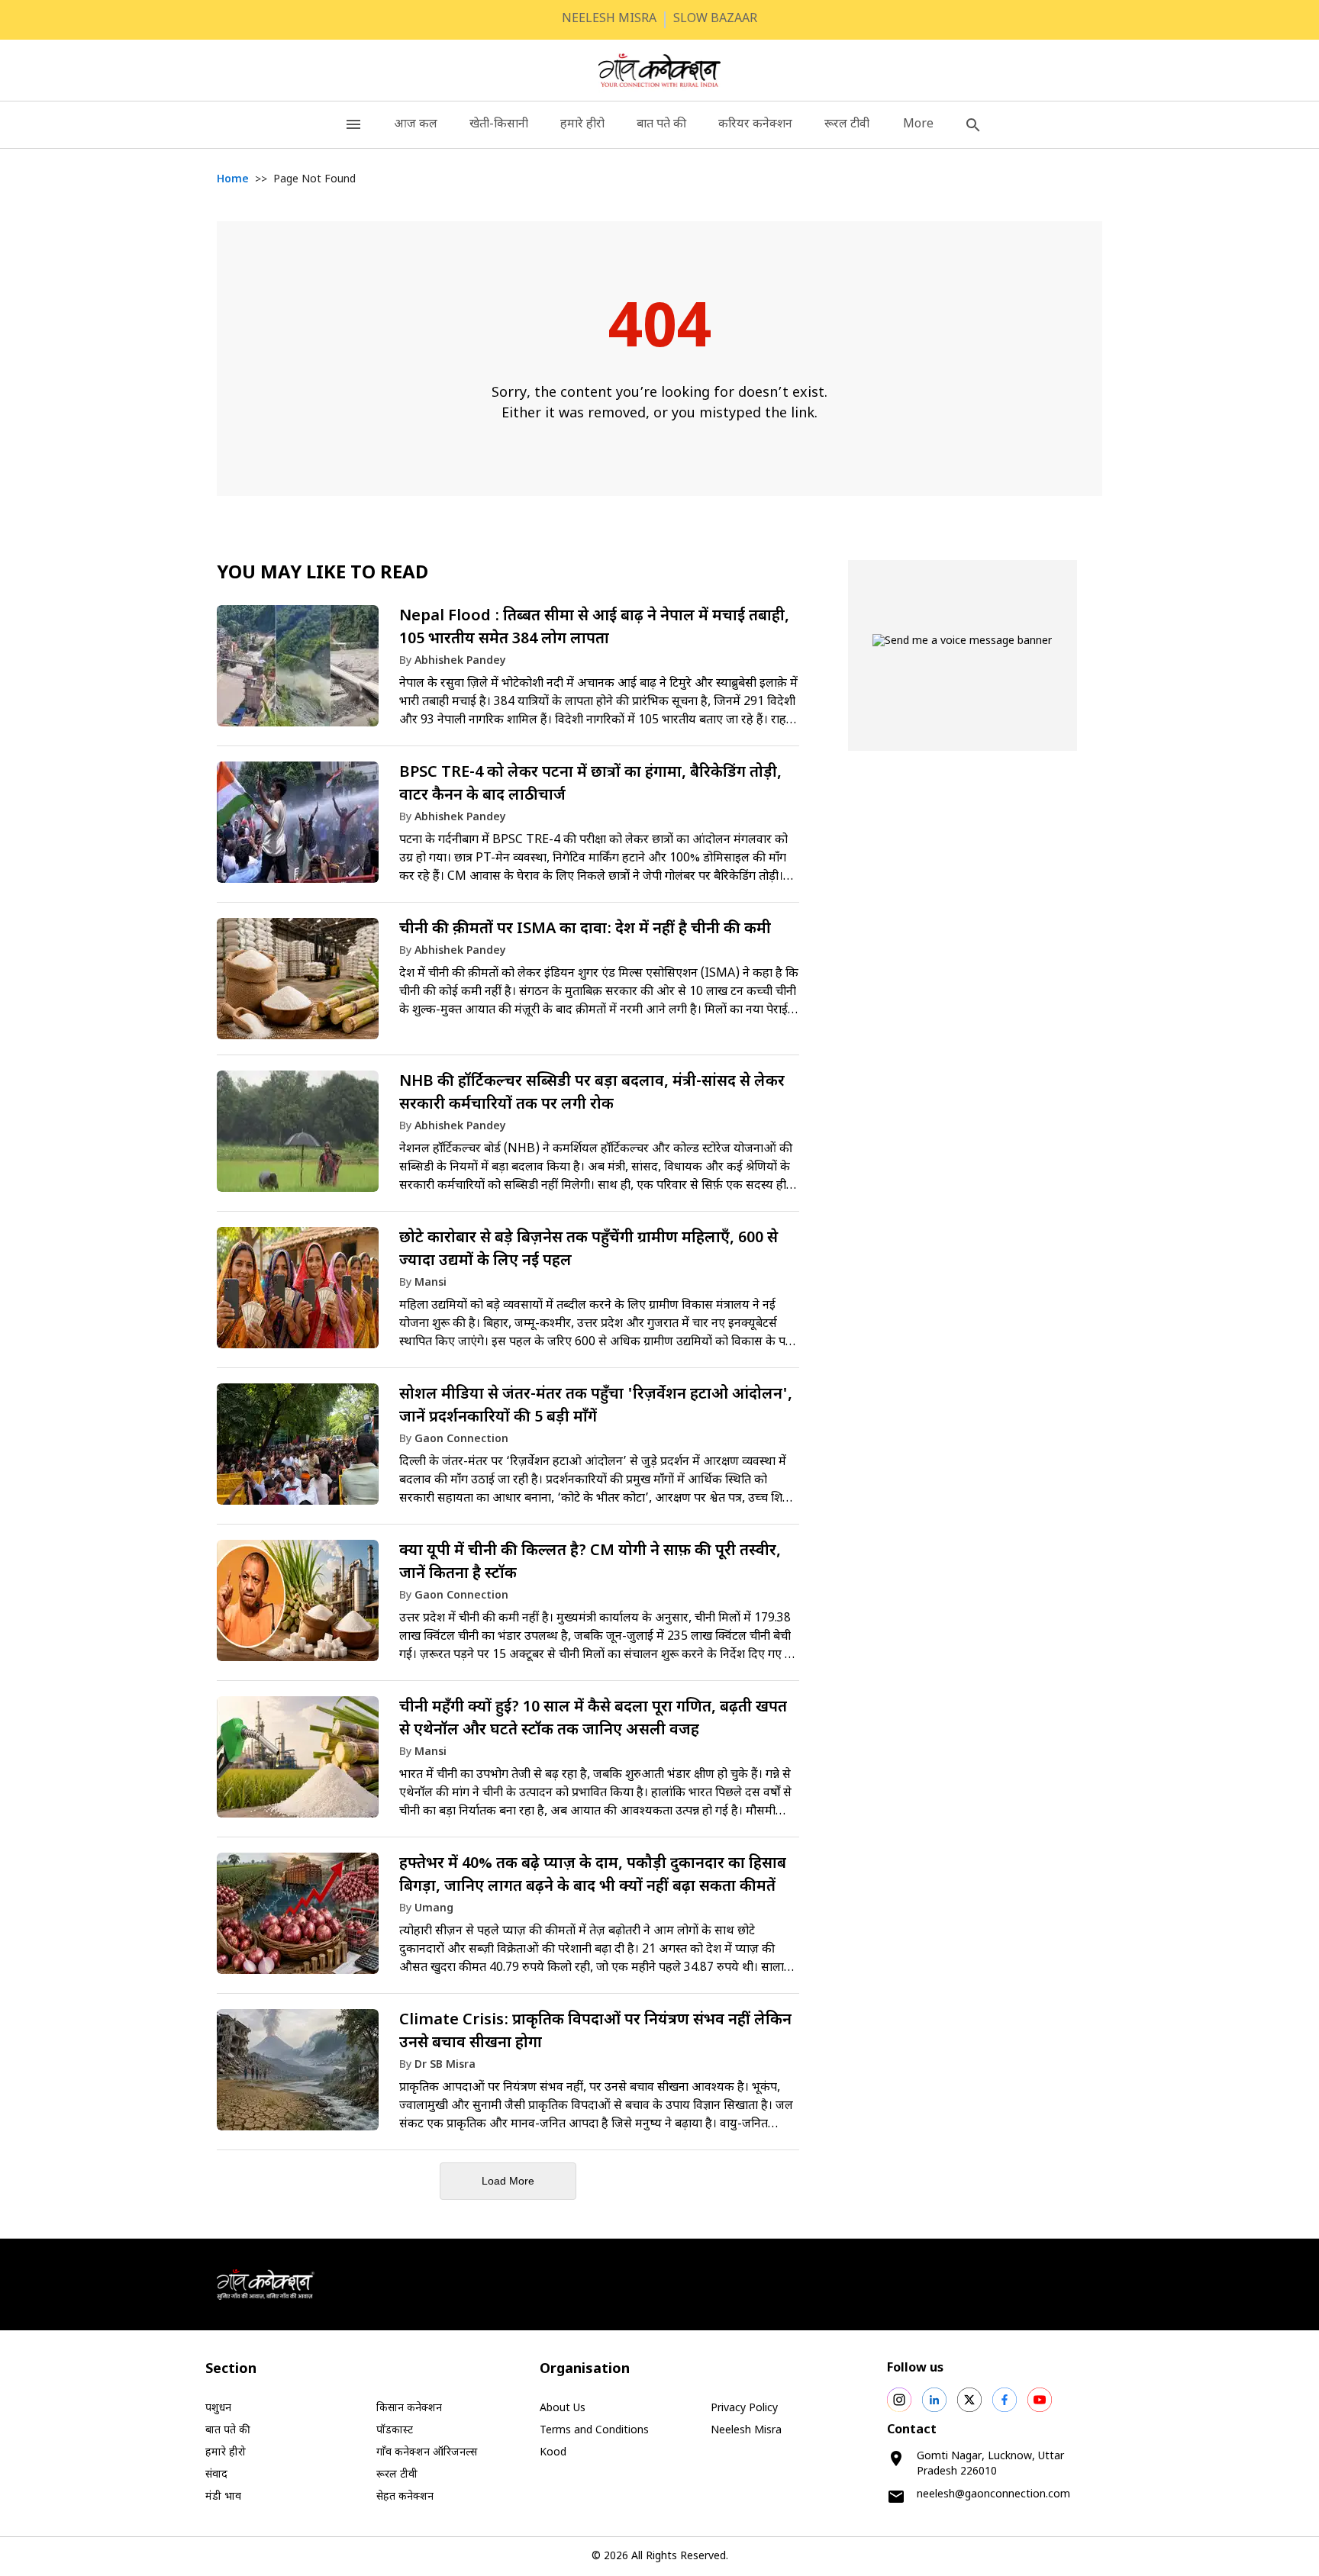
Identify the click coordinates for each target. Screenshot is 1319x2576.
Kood (553, 2453)
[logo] (660, 70)
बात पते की (661, 125)
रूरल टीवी (847, 125)
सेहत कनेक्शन (405, 2497)
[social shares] (899, 2400)
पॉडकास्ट (395, 2431)
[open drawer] (353, 125)
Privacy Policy (744, 2409)
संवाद (216, 2475)
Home (233, 180)
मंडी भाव (223, 2497)
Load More (508, 2181)
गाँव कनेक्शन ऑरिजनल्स (427, 2453)
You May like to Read (322, 574)
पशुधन (218, 2409)
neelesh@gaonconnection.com (993, 2495)
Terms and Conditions (594, 2431)
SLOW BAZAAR (715, 19)
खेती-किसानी (499, 125)
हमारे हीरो (582, 125)
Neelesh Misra (746, 2431)
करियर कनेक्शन (755, 125)
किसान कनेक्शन (409, 2409)
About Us (563, 2409)
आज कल (416, 125)
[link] (508, 673)
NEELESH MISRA (609, 19)
